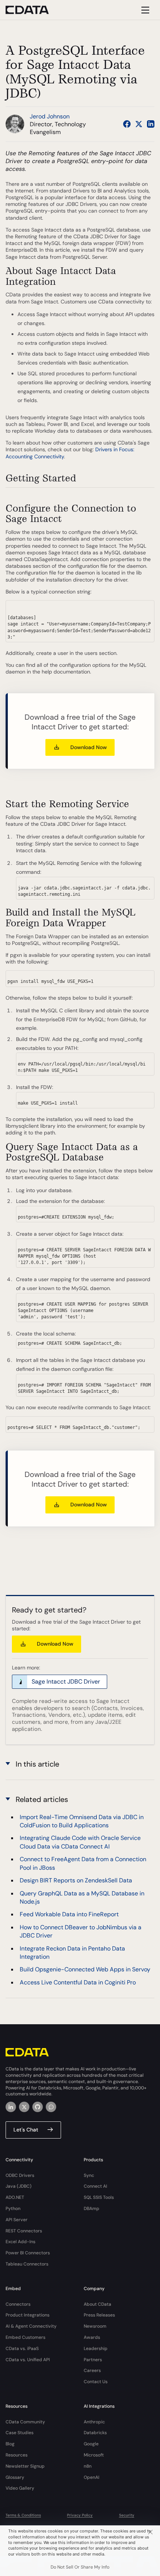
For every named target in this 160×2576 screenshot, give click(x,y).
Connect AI (95, 2186)
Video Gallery (20, 2488)
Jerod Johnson (50, 116)
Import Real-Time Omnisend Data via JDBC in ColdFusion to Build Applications (82, 1821)
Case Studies (20, 2433)
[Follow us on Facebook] (127, 124)
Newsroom (95, 2326)
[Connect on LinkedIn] (151, 124)
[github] (38, 2107)
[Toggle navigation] (144, 10)
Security (127, 2515)
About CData (97, 2304)
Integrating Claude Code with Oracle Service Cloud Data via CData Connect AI (80, 1842)
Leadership (96, 2349)
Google (91, 2444)
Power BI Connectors (28, 2253)
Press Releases (99, 2315)
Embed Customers (25, 2337)
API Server (17, 2220)
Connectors (18, 2304)
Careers (92, 2370)
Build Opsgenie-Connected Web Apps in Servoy (85, 1969)
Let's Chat (26, 2130)
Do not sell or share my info (80, 2567)
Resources (17, 2455)
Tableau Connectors (27, 2264)
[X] (24, 2107)
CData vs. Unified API (28, 2360)
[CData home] (33, 10)
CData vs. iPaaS (22, 2349)
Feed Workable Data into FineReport (69, 1914)
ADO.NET (15, 2197)
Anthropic (94, 2422)
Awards (92, 2337)
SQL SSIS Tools (99, 2197)
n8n (88, 2466)
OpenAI (92, 2477)
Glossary (15, 2477)
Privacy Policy (80, 2515)
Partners (93, 2360)
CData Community (25, 2422)
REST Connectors (24, 2231)
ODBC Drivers (20, 2175)
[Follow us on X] (139, 124)
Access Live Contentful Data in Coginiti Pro (78, 1982)
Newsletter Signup (25, 2466)
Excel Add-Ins (20, 2242)
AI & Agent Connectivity (31, 2326)
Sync (89, 2175)
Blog (10, 2444)
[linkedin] (11, 2107)
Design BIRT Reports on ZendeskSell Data (76, 1880)
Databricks (95, 2433)
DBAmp (92, 2209)
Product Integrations (28, 2315)
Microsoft (94, 2455)
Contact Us (96, 2382)
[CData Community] (51, 2107)
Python (13, 2209)
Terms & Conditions (23, 2515)
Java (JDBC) (19, 2186)
